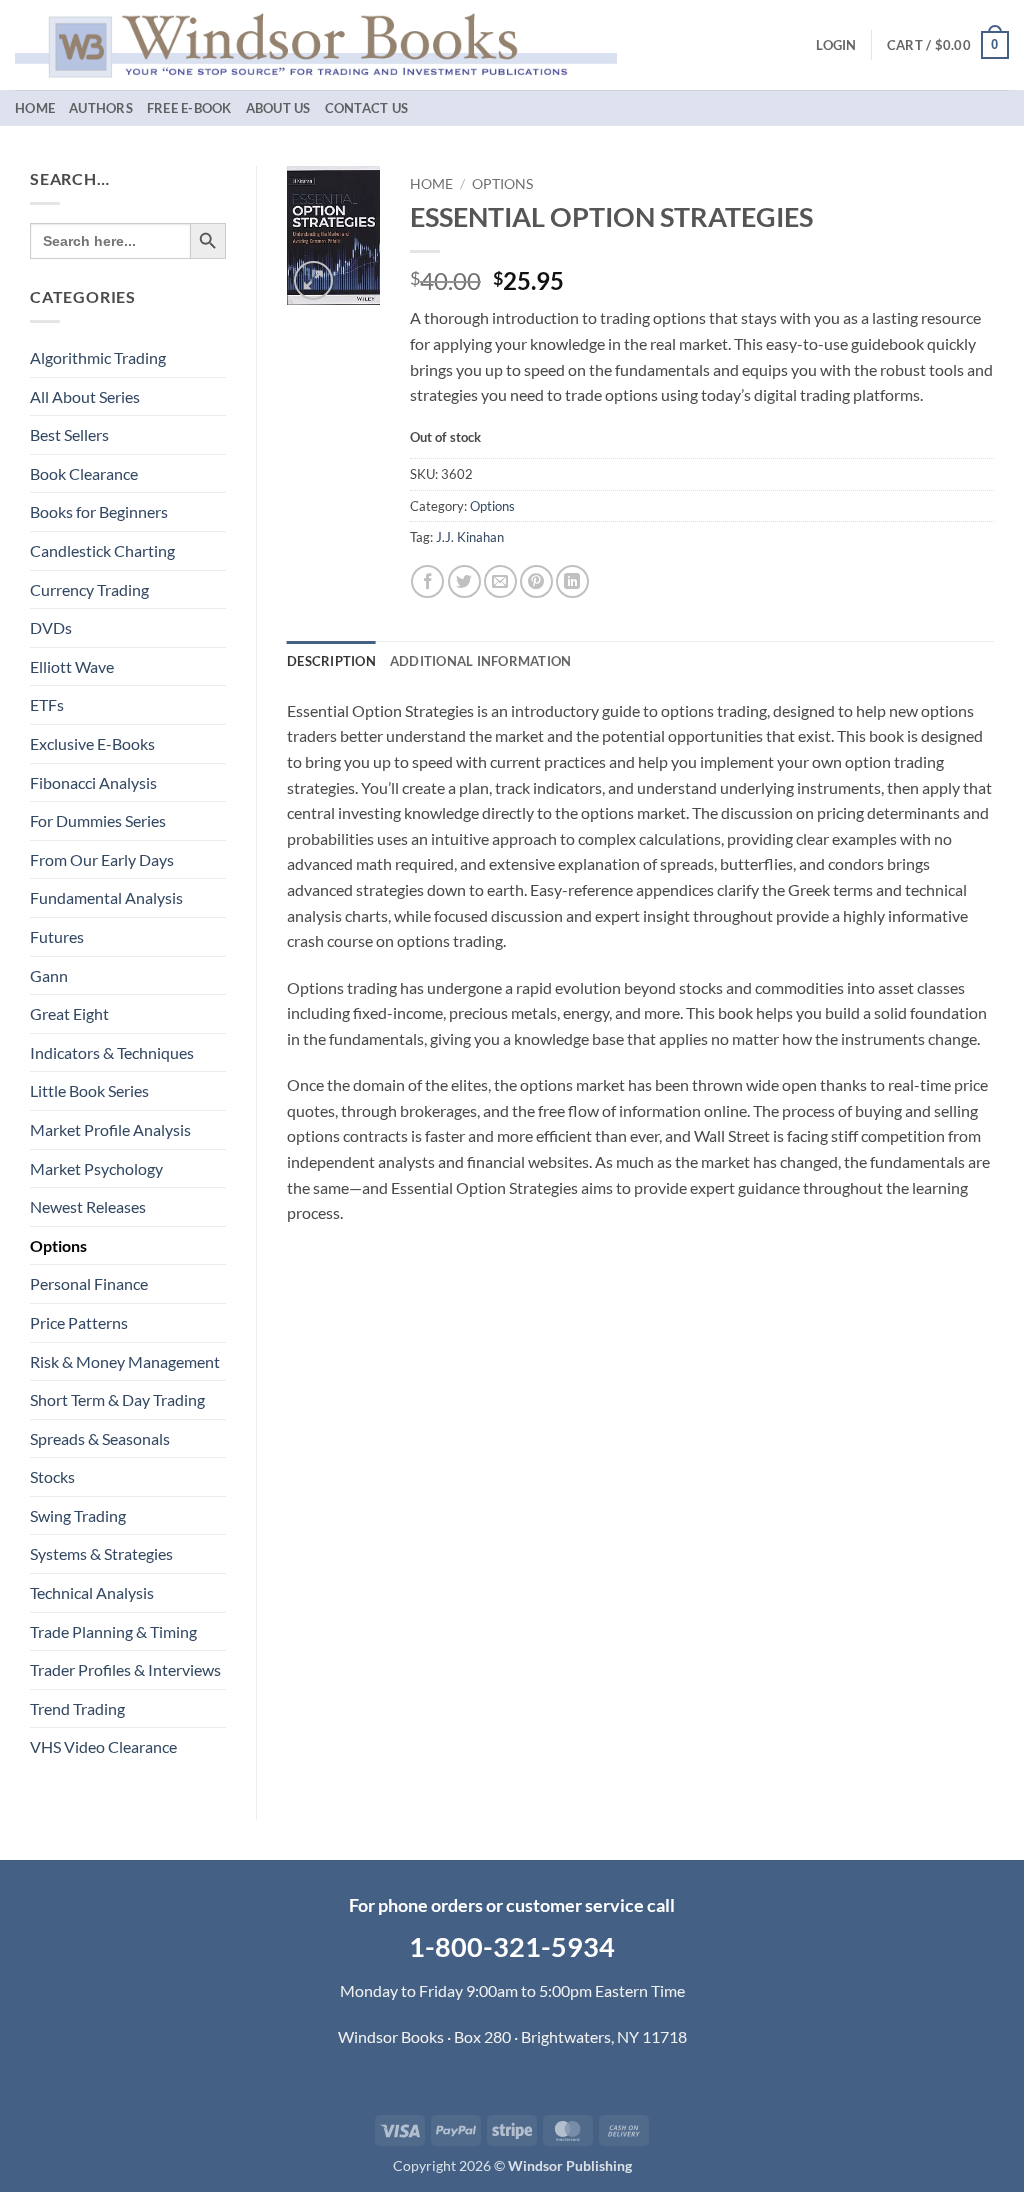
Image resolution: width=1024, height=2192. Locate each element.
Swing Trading (78, 1515)
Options (58, 1245)
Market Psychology (96, 1168)
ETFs (47, 704)
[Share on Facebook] (427, 581)
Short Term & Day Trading (117, 1399)
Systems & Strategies (101, 1553)
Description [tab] (331, 661)
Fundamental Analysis (106, 897)
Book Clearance (84, 473)
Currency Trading (89, 589)
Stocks (52, 1476)
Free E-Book (189, 108)
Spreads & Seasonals (100, 1438)
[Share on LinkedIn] (572, 581)
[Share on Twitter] (464, 581)
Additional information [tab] (481, 661)
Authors (101, 108)
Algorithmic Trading (98, 357)
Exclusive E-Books (92, 743)
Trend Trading (77, 1708)
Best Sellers (69, 434)
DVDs (51, 627)
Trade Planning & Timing (113, 1631)
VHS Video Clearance (103, 1746)
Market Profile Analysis (110, 1129)
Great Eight (69, 1013)
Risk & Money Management (125, 1361)
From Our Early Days (102, 859)
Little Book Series (89, 1090)
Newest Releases (88, 1206)
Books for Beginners (99, 511)
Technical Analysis (92, 1592)
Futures (57, 936)
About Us (278, 108)
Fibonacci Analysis (93, 782)
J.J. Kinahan (470, 537)
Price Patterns (79, 1322)
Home (35, 108)
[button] (836, 45)
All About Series (85, 396)
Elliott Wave (72, 666)
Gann (49, 975)
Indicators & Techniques (112, 1052)
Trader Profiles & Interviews (125, 1669)
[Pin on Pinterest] (536, 581)
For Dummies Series (98, 820)
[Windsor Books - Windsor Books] (316, 44)
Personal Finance (89, 1283)
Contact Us (367, 108)
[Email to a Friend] (500, 581)
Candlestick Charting (102, 550)
